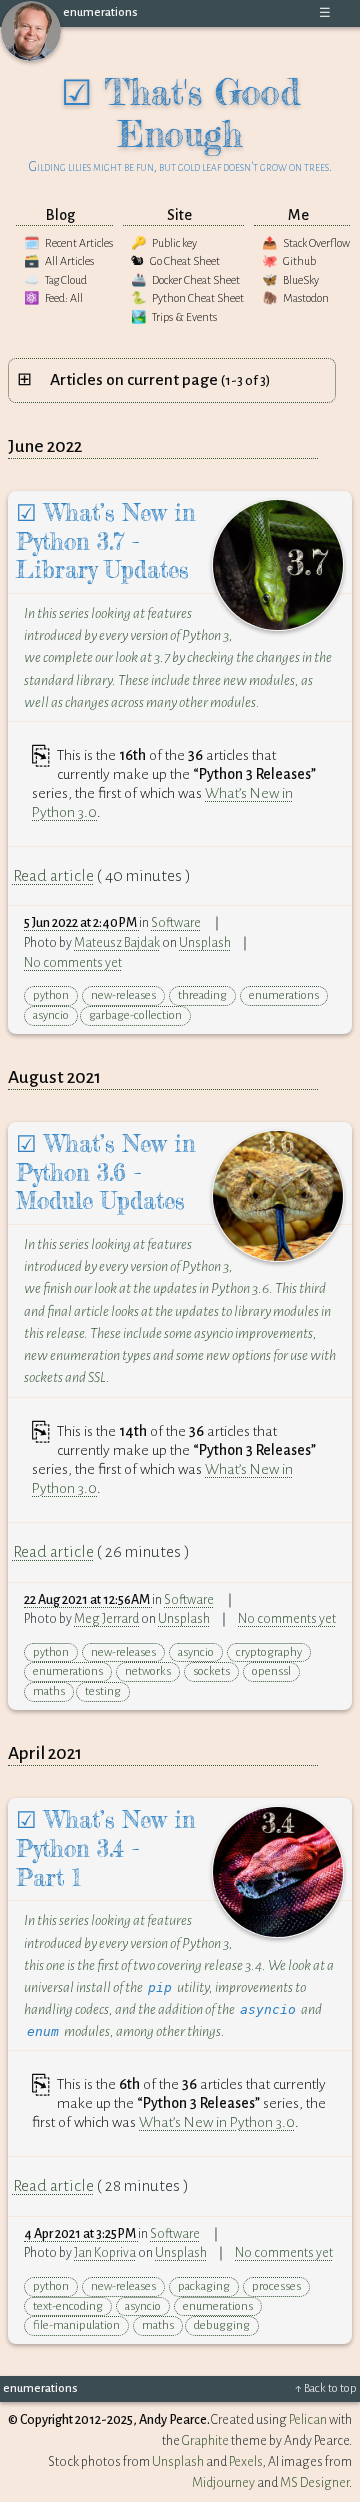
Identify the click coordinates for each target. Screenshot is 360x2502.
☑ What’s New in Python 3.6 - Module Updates (105, 1173)
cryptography (269, 1652)
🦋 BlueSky (290, 280)
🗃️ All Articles (59, 261)
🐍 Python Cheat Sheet (187, 298)
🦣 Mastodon (295, 298)
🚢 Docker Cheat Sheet (185, 280)
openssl (271, 1671)
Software (176, 923)
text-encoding (68, 2306)
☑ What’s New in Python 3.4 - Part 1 (105, 1849)
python (51, 995)
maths (49, 1691)
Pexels (246, 2462)
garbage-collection (135, 1015)
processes (276, 2286)
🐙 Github (289, 261)
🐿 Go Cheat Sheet (175, 261)
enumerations (100, 12)
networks (148, 1671)
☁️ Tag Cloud (55, 280)
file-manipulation (76, 2325)
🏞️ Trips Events (174, 317)
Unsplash (205, 943)
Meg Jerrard (106, 1619)
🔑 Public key (164, 243)
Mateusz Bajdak (117, 943)
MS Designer (314, 2483)
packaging (204, 2286)
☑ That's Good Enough (180, 122)
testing (103, 1691)
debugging (222, 2325)
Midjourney (223, 2483)
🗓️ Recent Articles (68, 243)
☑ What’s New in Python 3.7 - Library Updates (105, 542)
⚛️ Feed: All (53, 298)
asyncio (51, 1015)
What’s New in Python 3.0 (217, 2122)
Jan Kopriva (105, 2253)
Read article (53, 876)
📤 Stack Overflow (306, 243)
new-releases (123, 995)
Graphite (205, 2441)
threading (202, 995)
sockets (211, 1671)
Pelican (308, 2420)
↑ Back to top (326, 2388)
